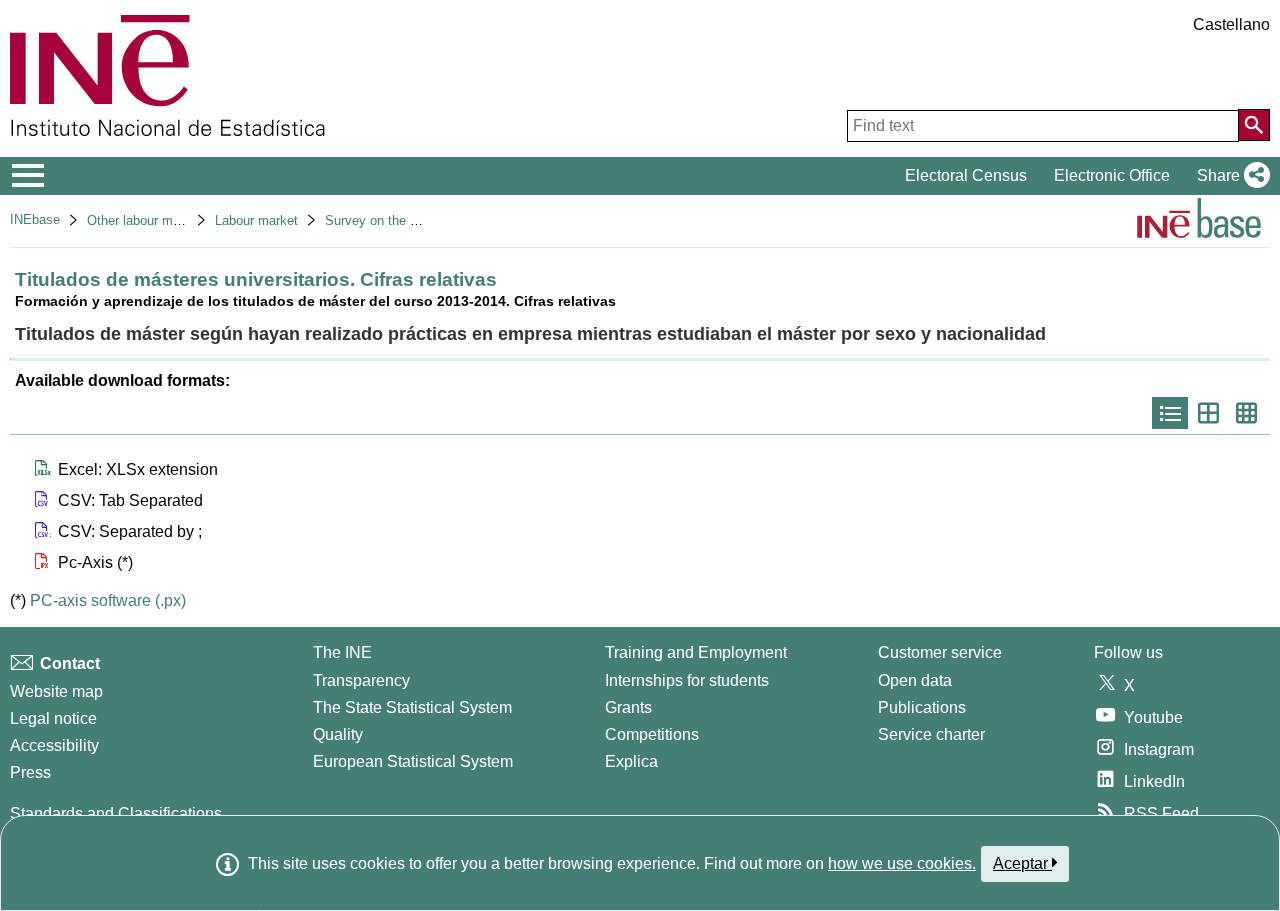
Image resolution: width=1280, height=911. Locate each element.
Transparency (361, 680)
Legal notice (53, 718)
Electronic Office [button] (1112, 175)
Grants (628, 707)
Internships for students (687, 680)
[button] (1229, 176)
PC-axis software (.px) (108, 600)
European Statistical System (413, 761)
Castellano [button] (1231, 24)
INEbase (35, 219)
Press (30, 772)
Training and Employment (696, 652)
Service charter (931, 734)
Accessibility (54, 745)
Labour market (256, 220)
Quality (338, 734)
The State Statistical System (412, 707)
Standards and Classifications (116, 813)
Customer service (940, 652)
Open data (915, 680)
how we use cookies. (902, 863)
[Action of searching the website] (1254, 125)
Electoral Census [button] (966, 175)
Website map (56, 691)
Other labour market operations (176, 220)
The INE (342, 652)
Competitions (652, 734)
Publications (922, 707)
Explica (631, 761)
